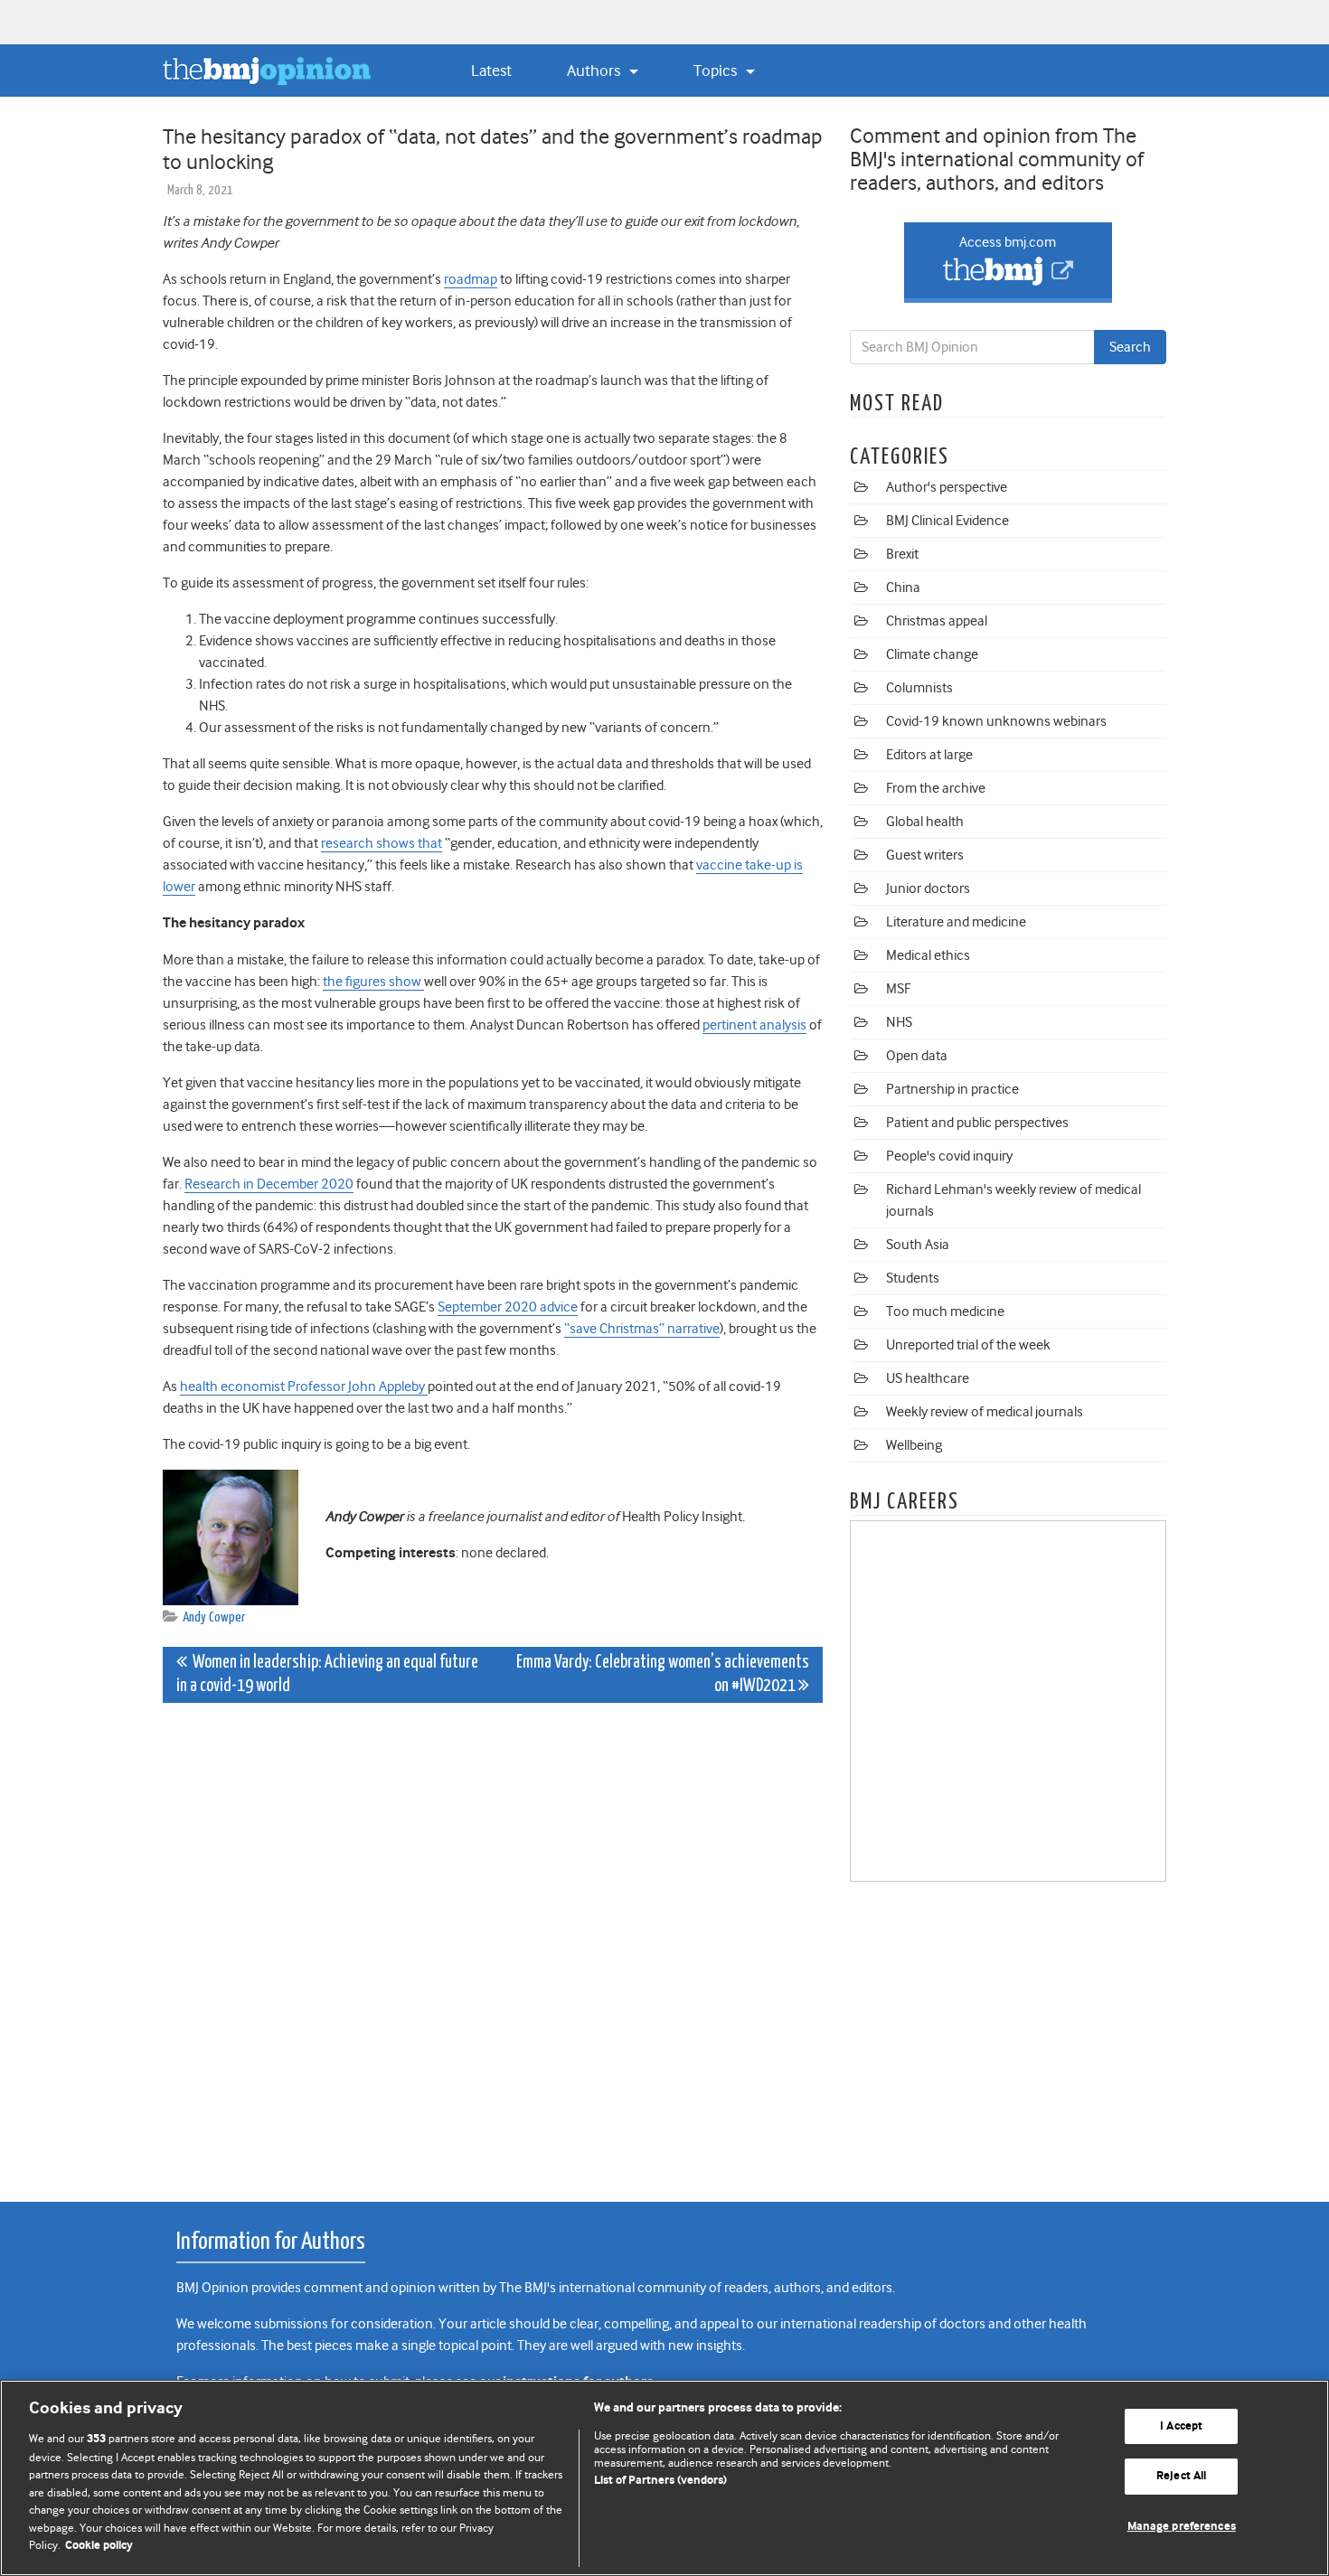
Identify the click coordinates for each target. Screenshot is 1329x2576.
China (903, 588)
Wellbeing (914, 1445)
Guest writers (925, 855)
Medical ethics (928, 955)
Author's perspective (947, 487)
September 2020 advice (508, 1307)
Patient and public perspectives (977, 1123)
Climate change (932, 654)
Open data (917, 1056)
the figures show (373, 982)
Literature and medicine (956, 922)
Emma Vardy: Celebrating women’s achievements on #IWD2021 (663, 1674)
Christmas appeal (937, 621)
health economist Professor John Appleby (304, 1387)
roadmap (471, 279)
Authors (595, 71)
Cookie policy (99, 2546)
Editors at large (929, 755)
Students (913, 1278)
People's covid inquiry (949, 1156)
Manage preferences (1182, 2527)
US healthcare (928, 1378)
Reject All (1181, 2476)
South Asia (918, 1245)
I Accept (1181, 2426)
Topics (717, 71)
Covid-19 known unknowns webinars (996, 721)
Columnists (919, 688)
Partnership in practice (952, 1089)
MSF (898, 989)
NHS (899, 1022)
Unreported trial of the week (968, 1345)
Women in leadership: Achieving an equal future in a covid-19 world (327, 1674)
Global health (925, 822)
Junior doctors (928, 888)
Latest (491, 71)
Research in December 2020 (269, 1184)
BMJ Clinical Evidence (947, 521)
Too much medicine (945, 1312)
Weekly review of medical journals (985, 1412)
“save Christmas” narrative (642, 1329)
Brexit (902, 554)
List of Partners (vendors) (660, 2481)
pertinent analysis (754, 1025)
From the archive (936, 788)
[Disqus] (493, 1942)
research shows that (382, 843)
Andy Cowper (214, 1617)
